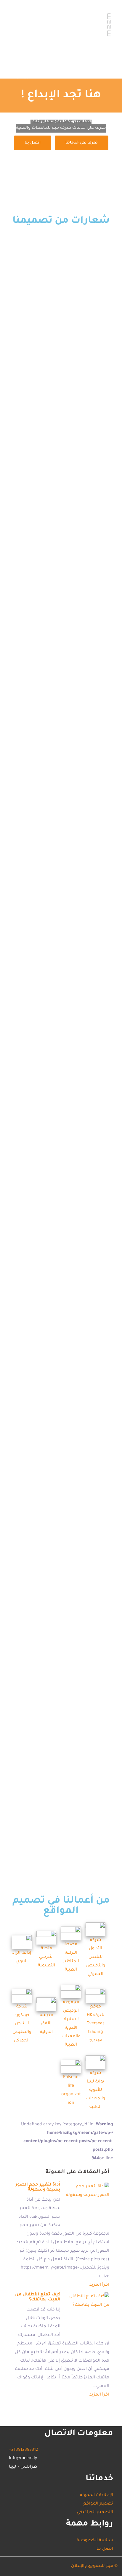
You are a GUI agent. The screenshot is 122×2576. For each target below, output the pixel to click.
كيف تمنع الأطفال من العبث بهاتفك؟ (38, 2297)
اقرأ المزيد (99, 2285)
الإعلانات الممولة (83, 59)
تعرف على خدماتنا (82, 143)
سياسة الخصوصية (95, 2541)
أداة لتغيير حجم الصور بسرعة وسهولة (38, 2188)
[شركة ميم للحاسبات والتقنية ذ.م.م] (61, 22)
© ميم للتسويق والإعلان (94, 2566)
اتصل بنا (48, 59)
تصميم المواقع (79, 68)
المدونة (22, 59)
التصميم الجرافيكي (34, 68)
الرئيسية (23, 77)
